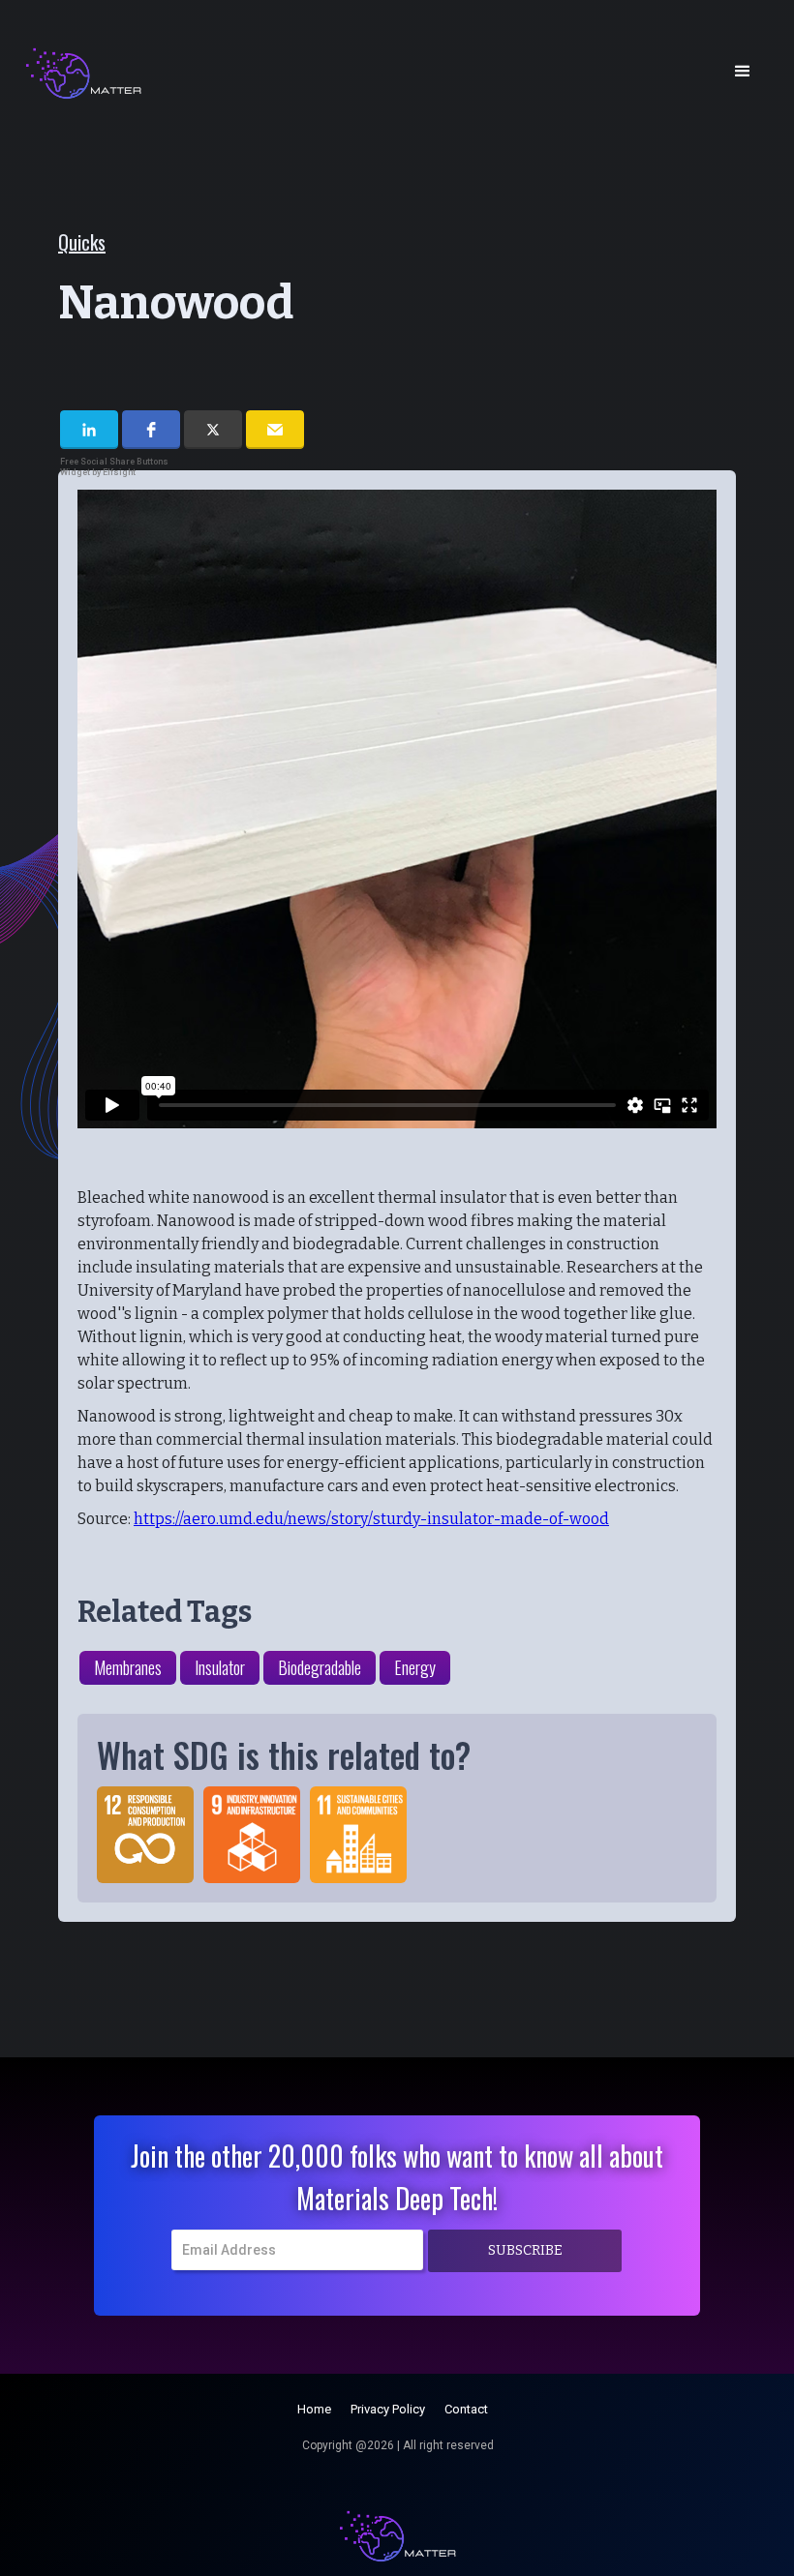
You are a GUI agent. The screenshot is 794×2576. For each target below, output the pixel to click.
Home (314, 2409)
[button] (743, 72)
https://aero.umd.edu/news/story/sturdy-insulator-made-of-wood (371, 1519)
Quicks (82, 242)
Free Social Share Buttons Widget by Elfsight (114, 467)
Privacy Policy (388, 2409)
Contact (466, 2409)
